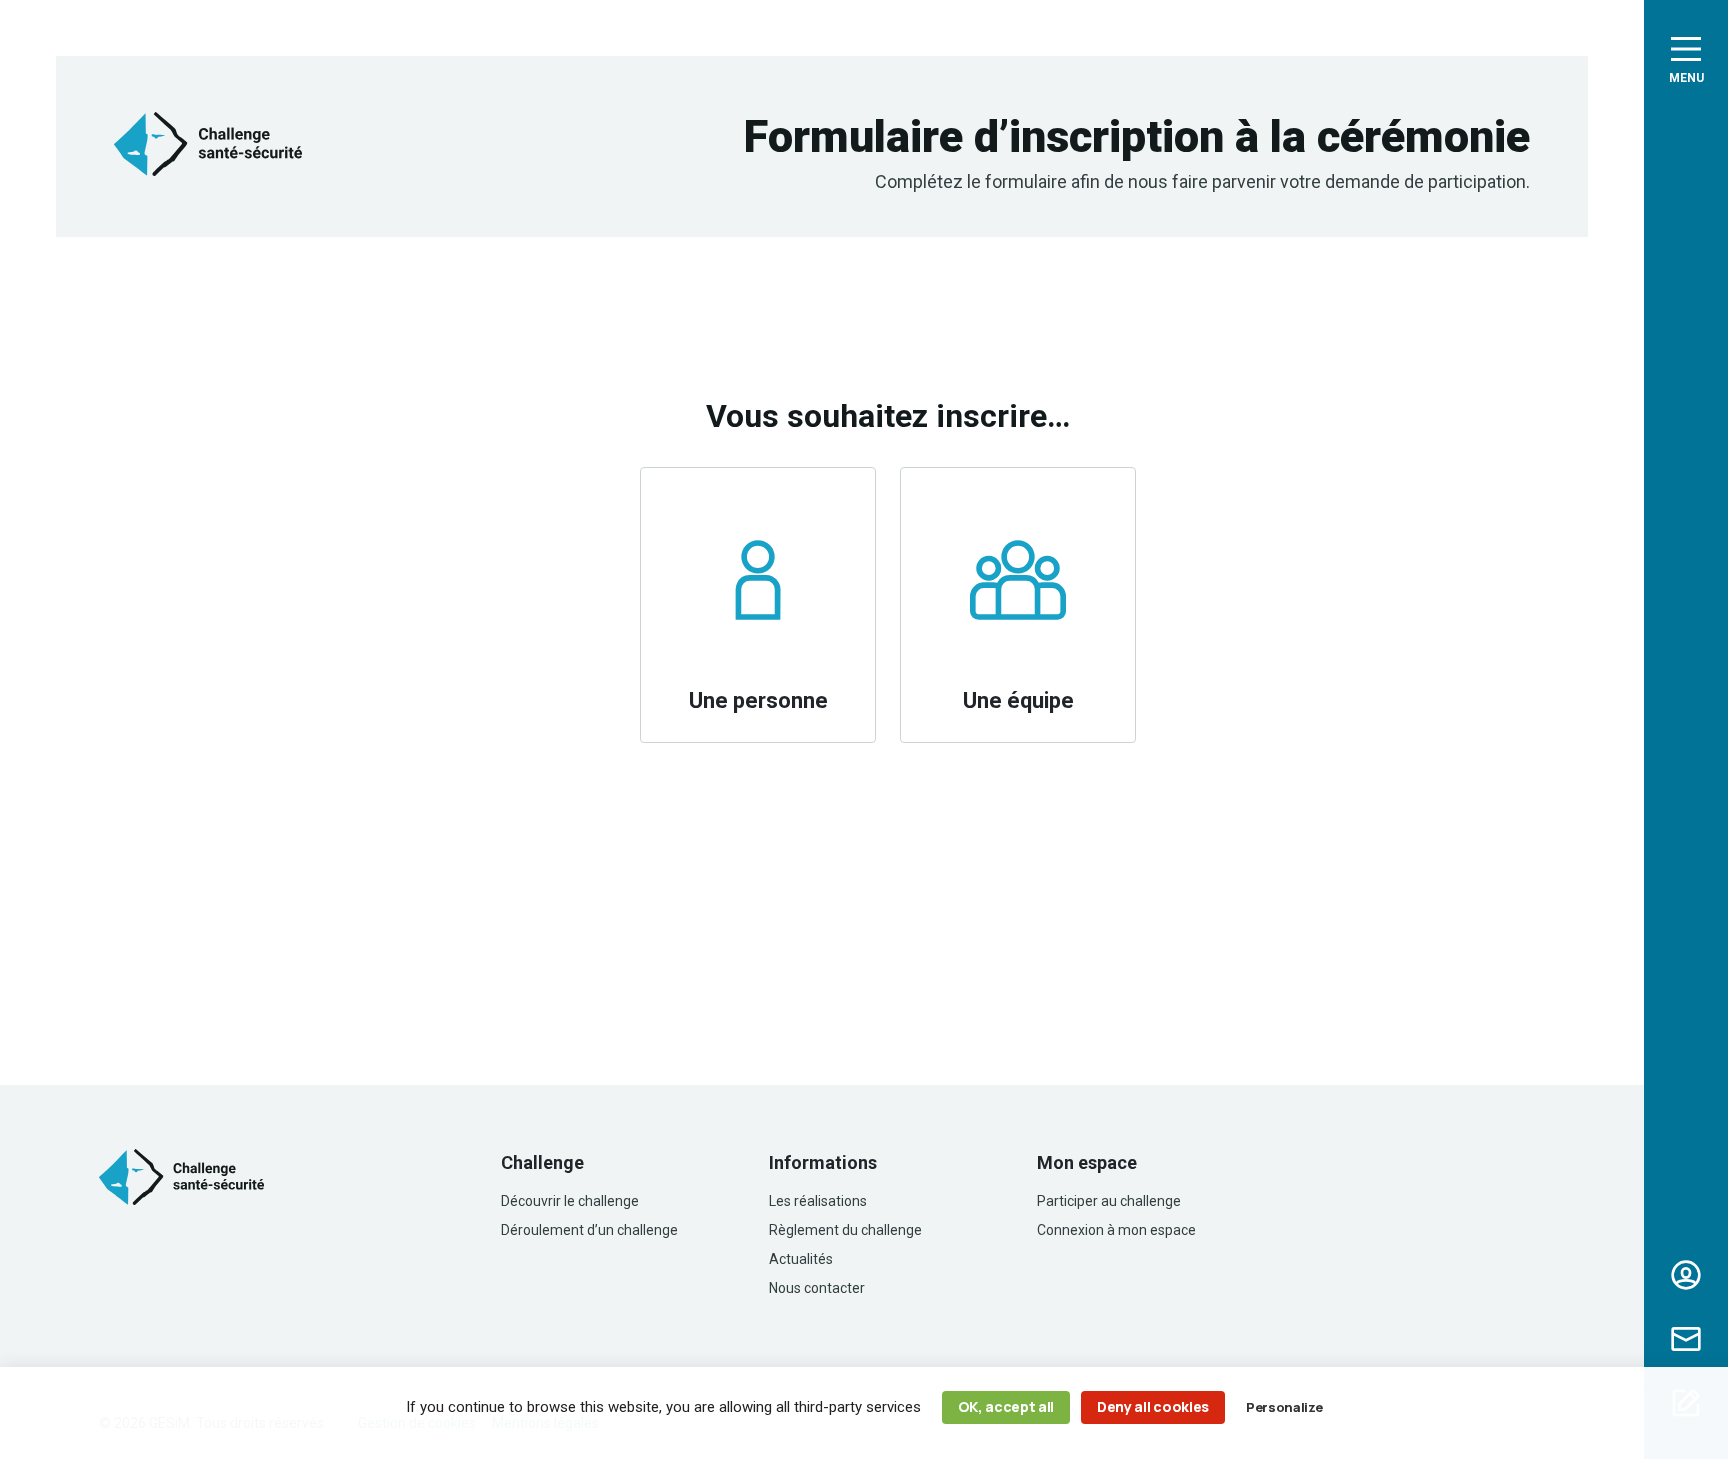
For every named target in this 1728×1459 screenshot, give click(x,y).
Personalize (1284, 1407)
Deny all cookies (1153, 1406)
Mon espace (1686, 1275)
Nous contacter (1686, 1339)
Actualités (801, 1259)
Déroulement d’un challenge (589, 1230)
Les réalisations (818, 1201)
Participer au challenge (1109, 1201)
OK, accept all (1006, 1406)
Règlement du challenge (845, 1230)
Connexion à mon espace (1116, 1230)
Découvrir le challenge (570, 1201)
